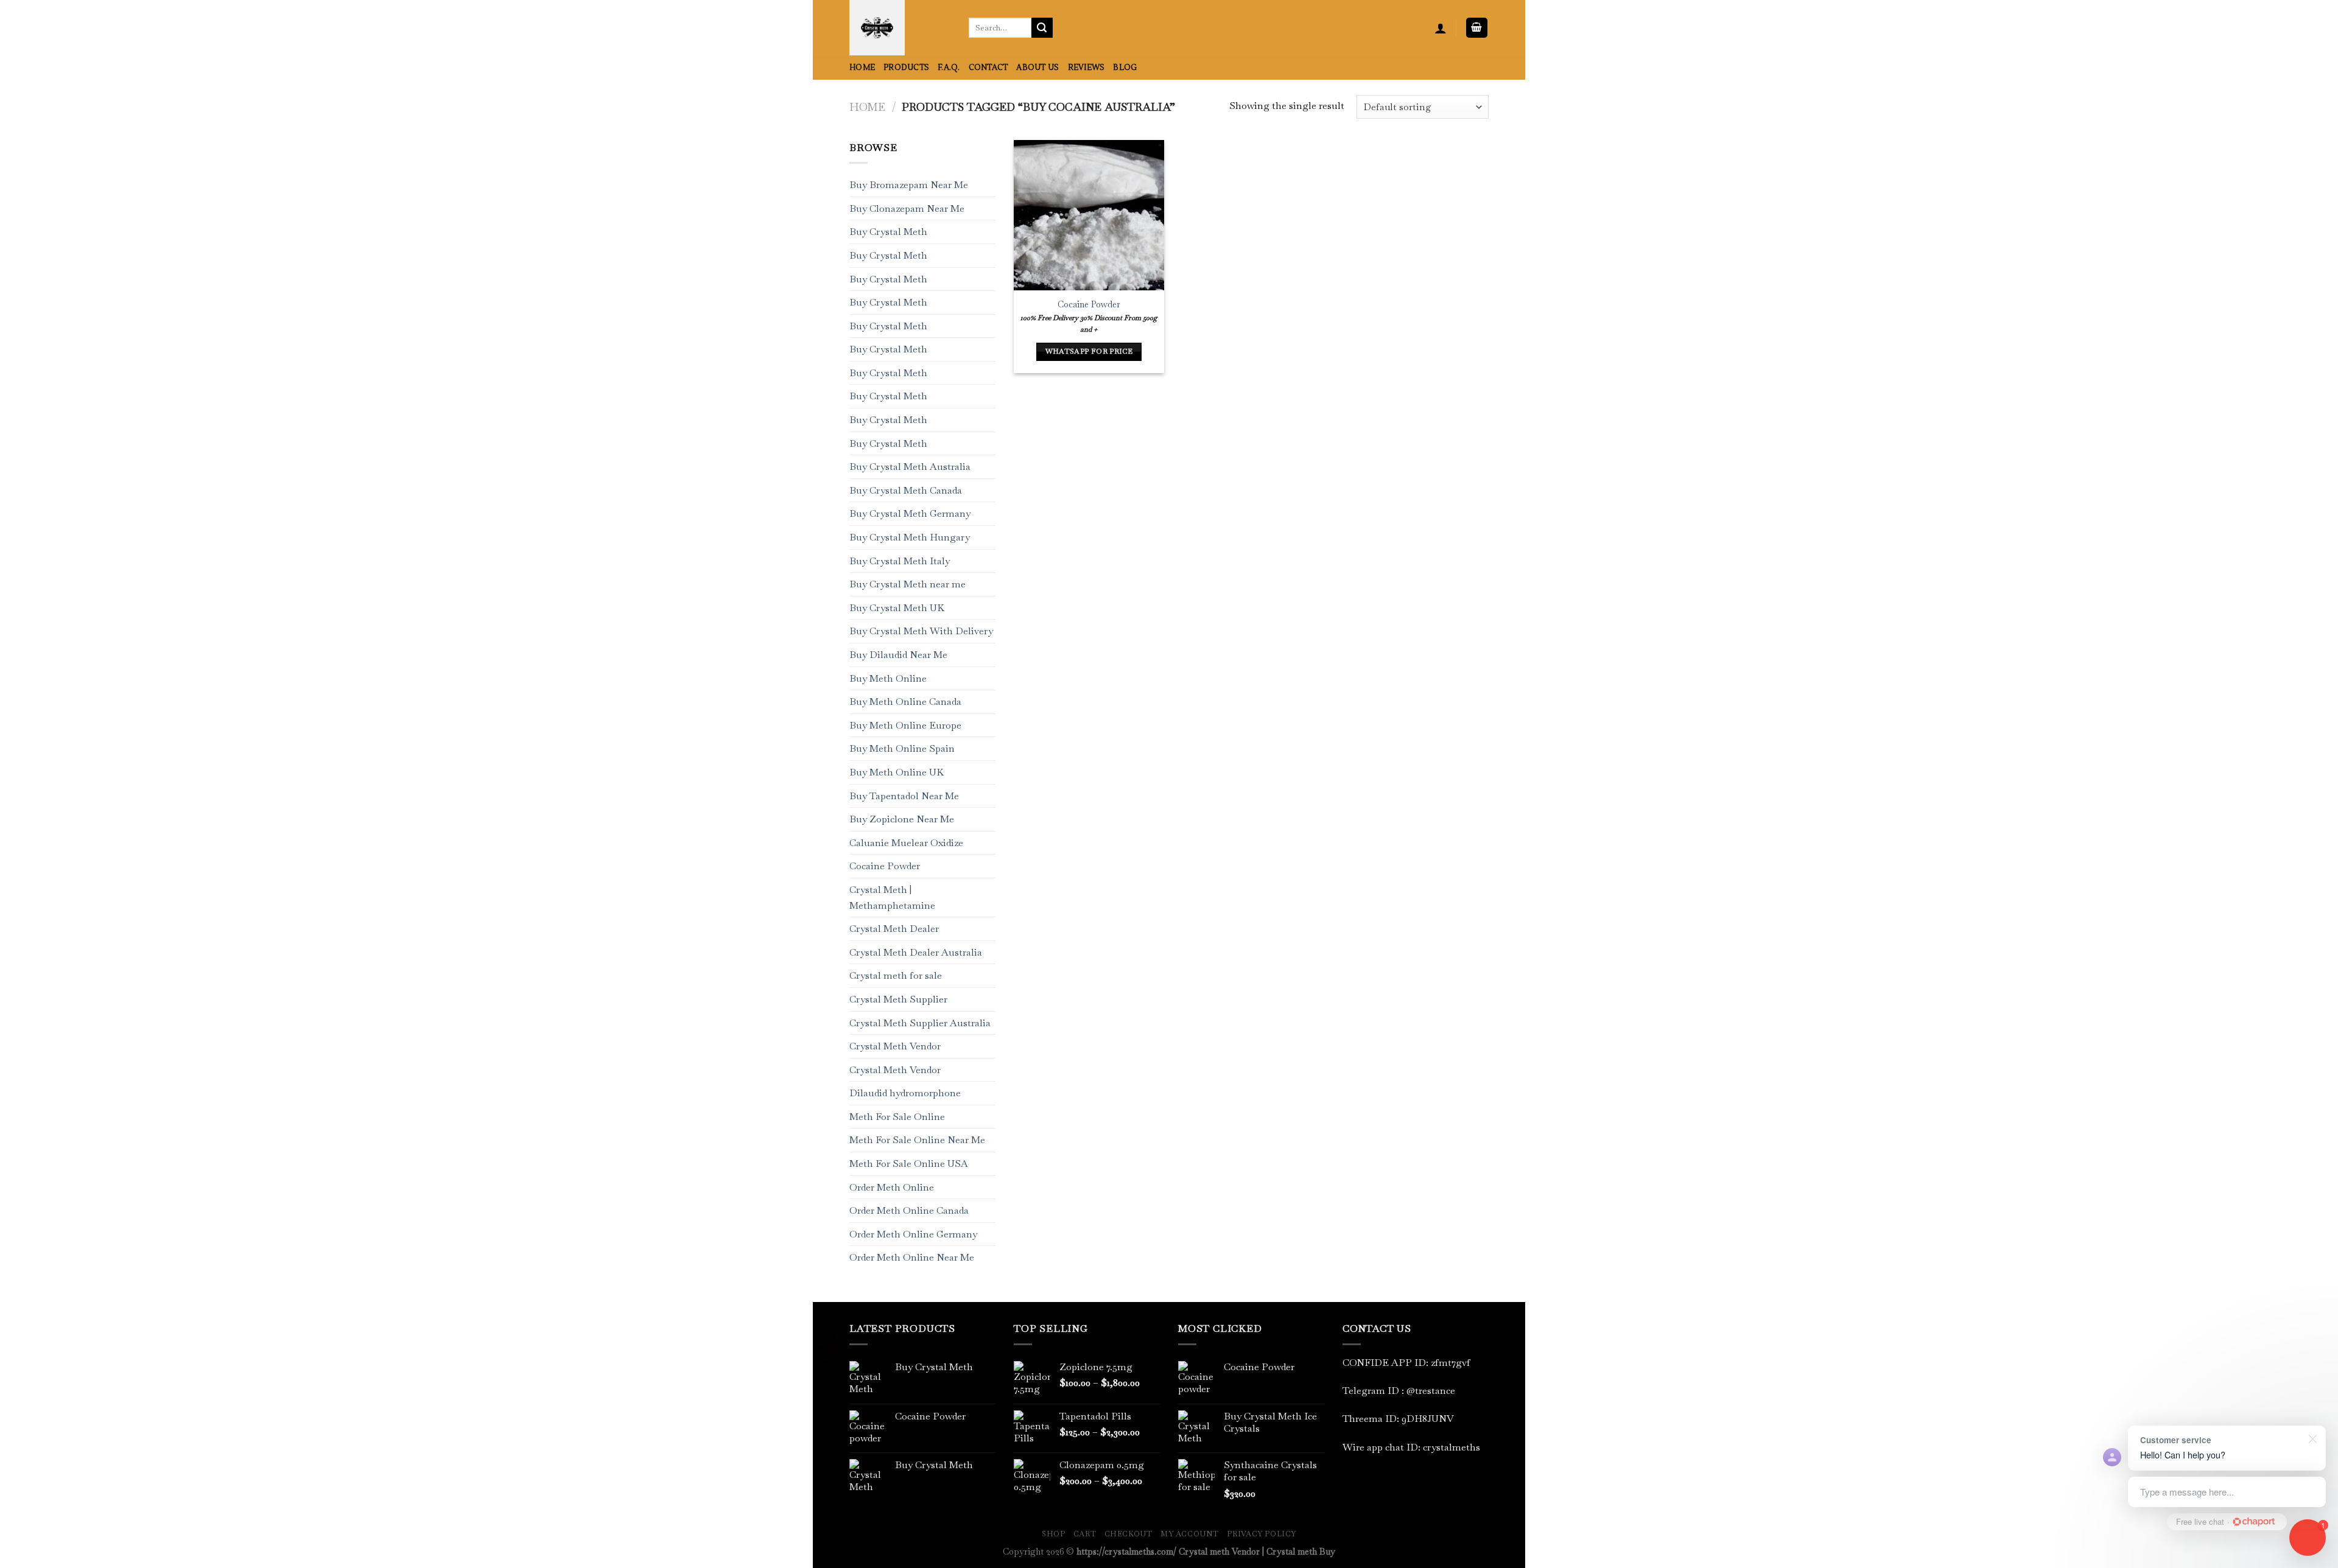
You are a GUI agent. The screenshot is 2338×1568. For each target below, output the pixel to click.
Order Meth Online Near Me (912, 1258)
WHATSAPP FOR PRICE (1089, 351)
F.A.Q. (949, 68)
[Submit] (1042, 28)
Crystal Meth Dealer (894, 929)
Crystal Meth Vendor (895, 1046)
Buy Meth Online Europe (905, 725)
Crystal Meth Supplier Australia (920, 1023)
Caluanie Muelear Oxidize (906, 843)
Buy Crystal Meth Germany (910, 514)
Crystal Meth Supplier (898, 999)
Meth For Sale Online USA (909, 1164)
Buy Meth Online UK (897, 772)
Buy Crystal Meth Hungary (910, 537)
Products (906, 68)
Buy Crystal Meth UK (897, 608)
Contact (988, 68)
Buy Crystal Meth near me (907, 585)
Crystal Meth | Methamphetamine (892, 898)
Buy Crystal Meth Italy (900, 561)
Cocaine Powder (885, 866)
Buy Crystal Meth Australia (910, 467)
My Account (1190, 1534)
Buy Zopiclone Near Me (902, 820)
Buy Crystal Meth (888, 232)
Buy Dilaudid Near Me (898, 655)
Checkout (1129, 1534)
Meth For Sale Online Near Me (917, 1140)
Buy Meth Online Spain (902, 749)
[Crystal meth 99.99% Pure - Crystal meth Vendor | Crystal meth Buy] (900, 28)
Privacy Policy (1262, 1534)
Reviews (1087, 68)
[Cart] (1477, 28)
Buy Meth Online (888, 678)
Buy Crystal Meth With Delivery (921, 632)
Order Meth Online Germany (913, 1234)
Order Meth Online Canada (909, 1211)
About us (1037, 68)
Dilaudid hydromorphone (905, 1094)
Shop (1053, 1534)
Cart (1085, 1534)
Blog (1125, 68)
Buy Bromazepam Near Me (909, 185)
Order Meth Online (892, 1187)
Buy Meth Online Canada (905, 702)
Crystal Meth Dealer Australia (916, 952)
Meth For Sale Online (897, 1117)
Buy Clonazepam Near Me (907, 208)
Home (862, 68)
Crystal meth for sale (896, 976)
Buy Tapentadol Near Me (904, 796)
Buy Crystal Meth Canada (906, 490)
